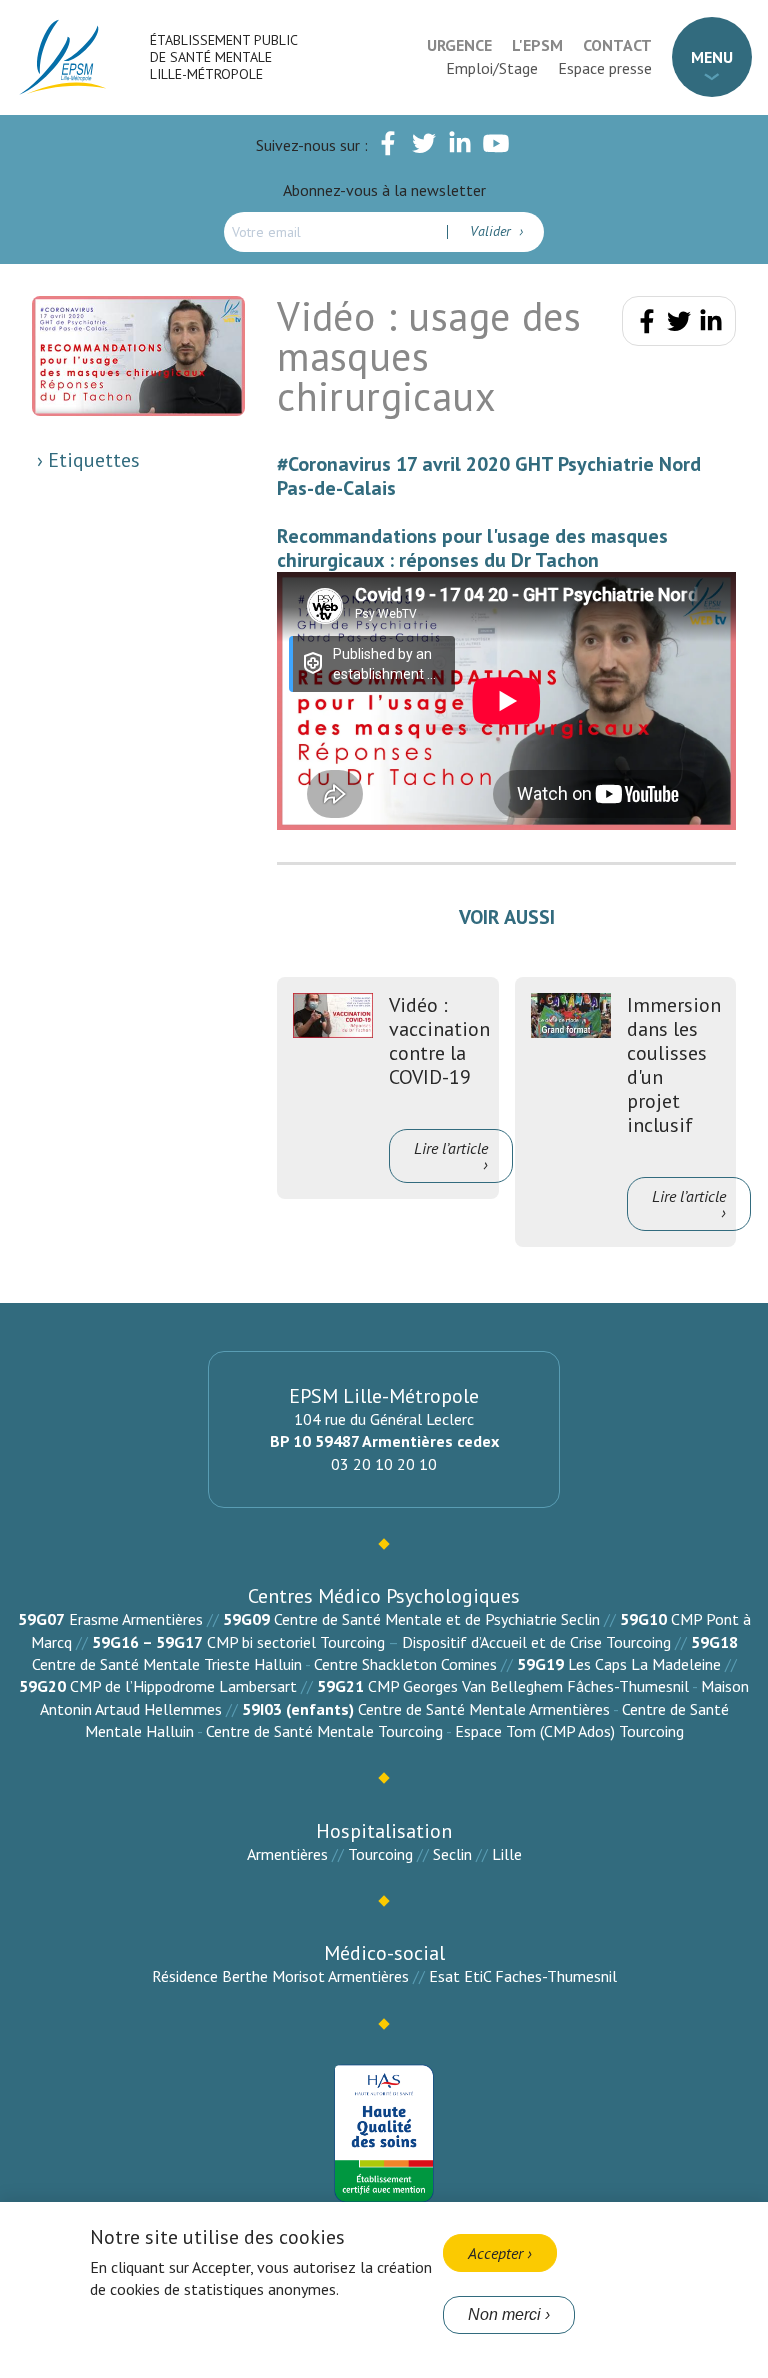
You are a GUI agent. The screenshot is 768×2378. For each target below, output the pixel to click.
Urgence (459, 45)
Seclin (452, 1854)
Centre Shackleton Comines (405, 1664)
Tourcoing (380, 1854)
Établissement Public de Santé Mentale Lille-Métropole (223, 57)
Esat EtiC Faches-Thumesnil (523, 1976)
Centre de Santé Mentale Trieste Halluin (167, 1664)
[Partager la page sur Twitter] (679, 325)
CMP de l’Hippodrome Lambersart (183, 1686)
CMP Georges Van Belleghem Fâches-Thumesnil (528, 1686)
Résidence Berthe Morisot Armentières (280, 1976)
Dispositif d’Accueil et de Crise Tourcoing (536, 1642)
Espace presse (605, 68)
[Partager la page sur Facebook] (647, 325)
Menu (712, 57)
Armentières (287, 1854)
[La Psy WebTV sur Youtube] (496, 147)
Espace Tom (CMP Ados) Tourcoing (569, 1731)
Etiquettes (91, 460)
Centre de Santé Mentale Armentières (484, 1709)
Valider (492, 231)
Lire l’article (451, 1148)
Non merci (504, 2314)
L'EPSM (537, 45)
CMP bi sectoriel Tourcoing (296, 1642)
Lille (507, 1854)
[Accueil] (64, 57)
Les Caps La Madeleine (644, 1664)
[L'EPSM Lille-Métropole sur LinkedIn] (460, 147)
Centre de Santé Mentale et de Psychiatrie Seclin (437, 1619)
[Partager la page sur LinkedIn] (711, 325)
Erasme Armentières (136, 1619)
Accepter (495, 2253)
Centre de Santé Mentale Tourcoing (324, 1731)
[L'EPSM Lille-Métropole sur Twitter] (424, 147)
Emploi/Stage (492, 68)
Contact (617, 45)
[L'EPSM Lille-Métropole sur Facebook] (388, 147)
